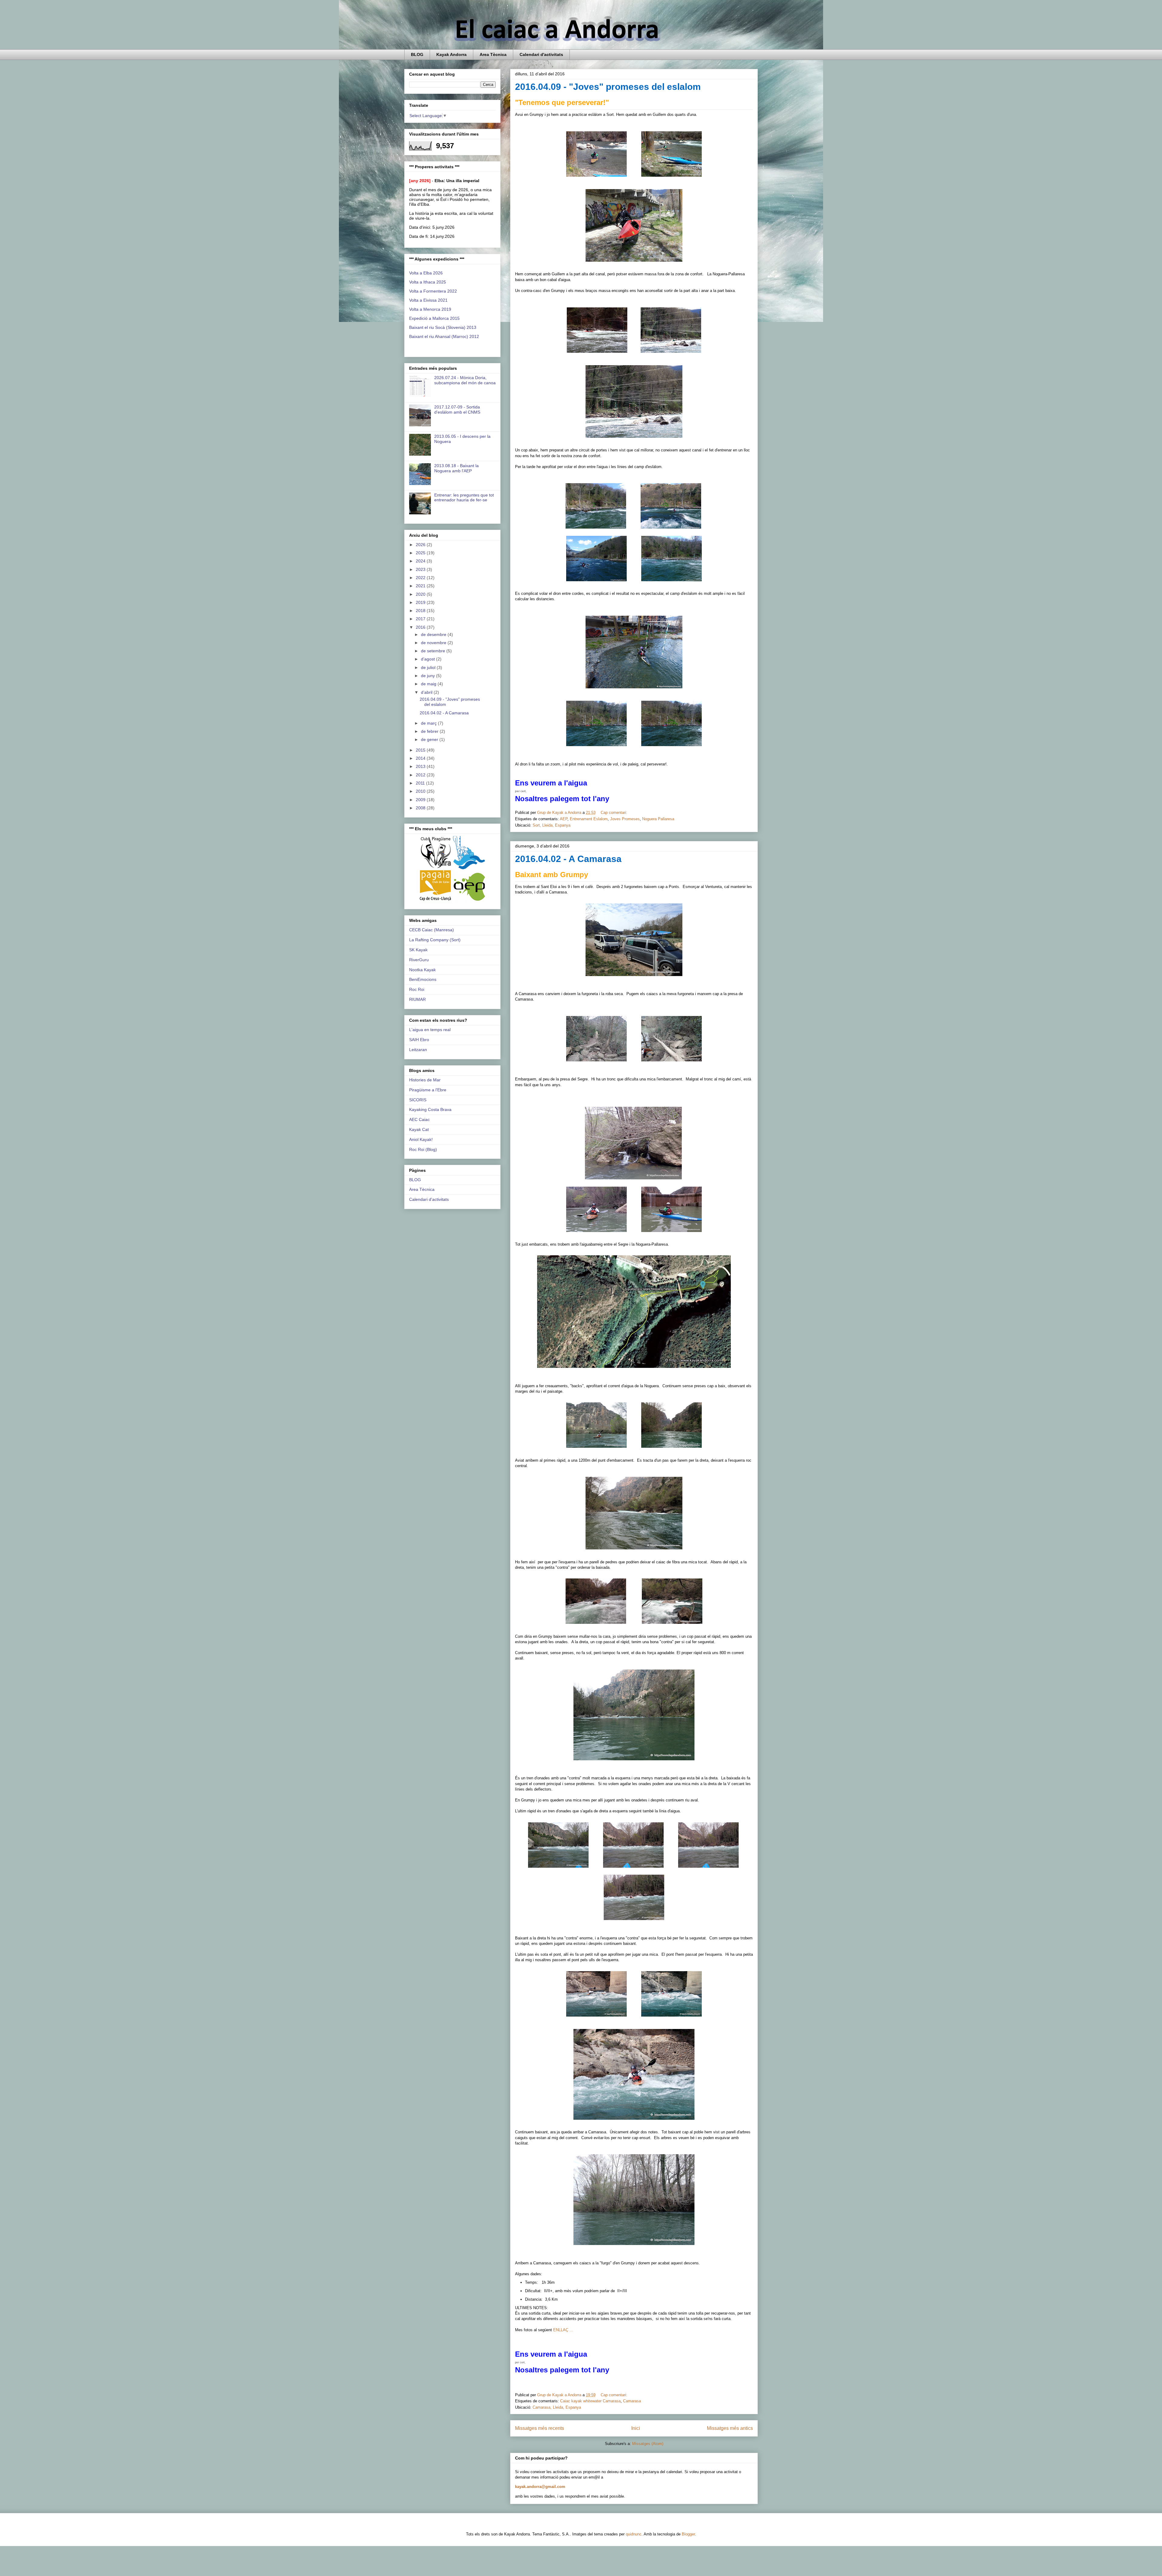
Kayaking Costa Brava (430, 1109)
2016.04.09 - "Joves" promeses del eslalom (608, 87)
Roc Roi (417, 989)
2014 (421, 758)
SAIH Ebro (419, 1040)
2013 (421, 766)
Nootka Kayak (422, 970)
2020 (421, 594)
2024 (421, 561)
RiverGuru (419, 960)
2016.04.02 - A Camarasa (568, 859)
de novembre (434, 643)
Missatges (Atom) (648, 2444)
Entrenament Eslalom (589, 819)
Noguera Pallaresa (658, 819)
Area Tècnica (493, 54)
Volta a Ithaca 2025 (428, 282)
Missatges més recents (540, 2428)
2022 (421, 578)
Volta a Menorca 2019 (430, 309)
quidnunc (634, 2534)
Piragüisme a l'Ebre (428, 1090)
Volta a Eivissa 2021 (428, 300)
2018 (421, 611)
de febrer (430, 731)
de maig (429, 684)
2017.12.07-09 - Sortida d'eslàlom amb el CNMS (457, 410)
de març (429, 723)
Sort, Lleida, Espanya (551, 825)
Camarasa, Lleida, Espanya (557, 2407)
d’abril (427, 692)
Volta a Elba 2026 (426, 273)
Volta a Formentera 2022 (433, 291)
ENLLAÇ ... (564, 2330)
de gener (430, 739)
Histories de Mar (425, 1080)
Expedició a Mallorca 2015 (434, 318)
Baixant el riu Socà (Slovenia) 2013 (443, 327)
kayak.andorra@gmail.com (540, 2487)
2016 (421, 627)
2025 (421, 553)
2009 (421, 800)
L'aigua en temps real (430, 1030)
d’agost (428, 659)
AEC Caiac (419, 1119)
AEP (564, 819)
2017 (421, 619)
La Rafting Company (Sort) (435, 940)
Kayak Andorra (451, 54)
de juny (428, 676)
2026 (421, 545)
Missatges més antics (730, 2428)
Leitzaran (418, 1050)
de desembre (434, 634)
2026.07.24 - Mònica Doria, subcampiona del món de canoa (465, 380)
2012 (421, 775)
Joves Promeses (625, 819)
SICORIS (418, 1100)
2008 (421, 808)
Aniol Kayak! (421, 1139)
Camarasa (632, 2401)
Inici (636, 2428)
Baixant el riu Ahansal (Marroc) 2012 (444, 336)
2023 (421, 569)
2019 (421, 602)
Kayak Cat (419, 1129)
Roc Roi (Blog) (423, 1149)
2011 (421, 783)
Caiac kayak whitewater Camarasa (590, 2401)
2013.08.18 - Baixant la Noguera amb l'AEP (456, 468)
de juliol (429, 667)
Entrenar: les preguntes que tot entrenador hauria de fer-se (464, 498)
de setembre (434, 651)
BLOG (417, 54)
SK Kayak (418, 950)
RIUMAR (417, 999)
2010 (421, 791)
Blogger (688, 2534)
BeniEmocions (423, 979)
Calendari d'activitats (541, 54)
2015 (421, 750)
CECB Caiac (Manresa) (432, 930)
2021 (421, 586)
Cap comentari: (615, 813)
